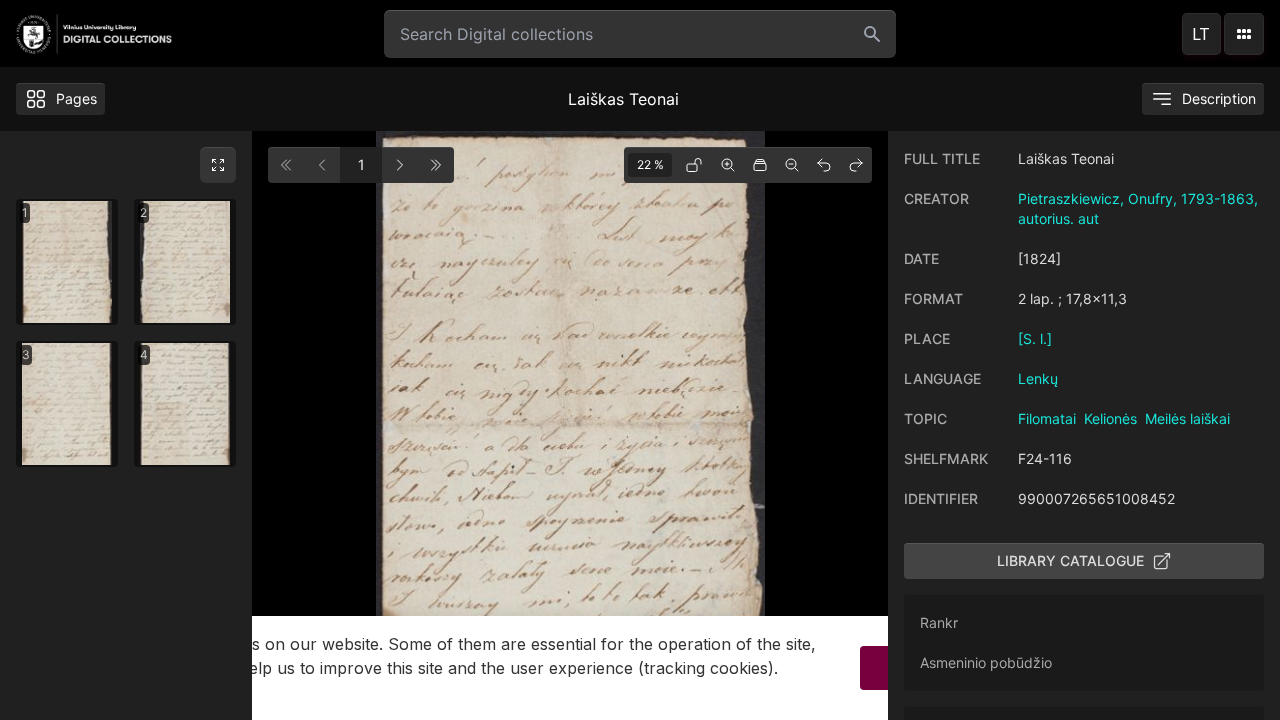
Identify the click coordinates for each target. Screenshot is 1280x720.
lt (1201, 34)
